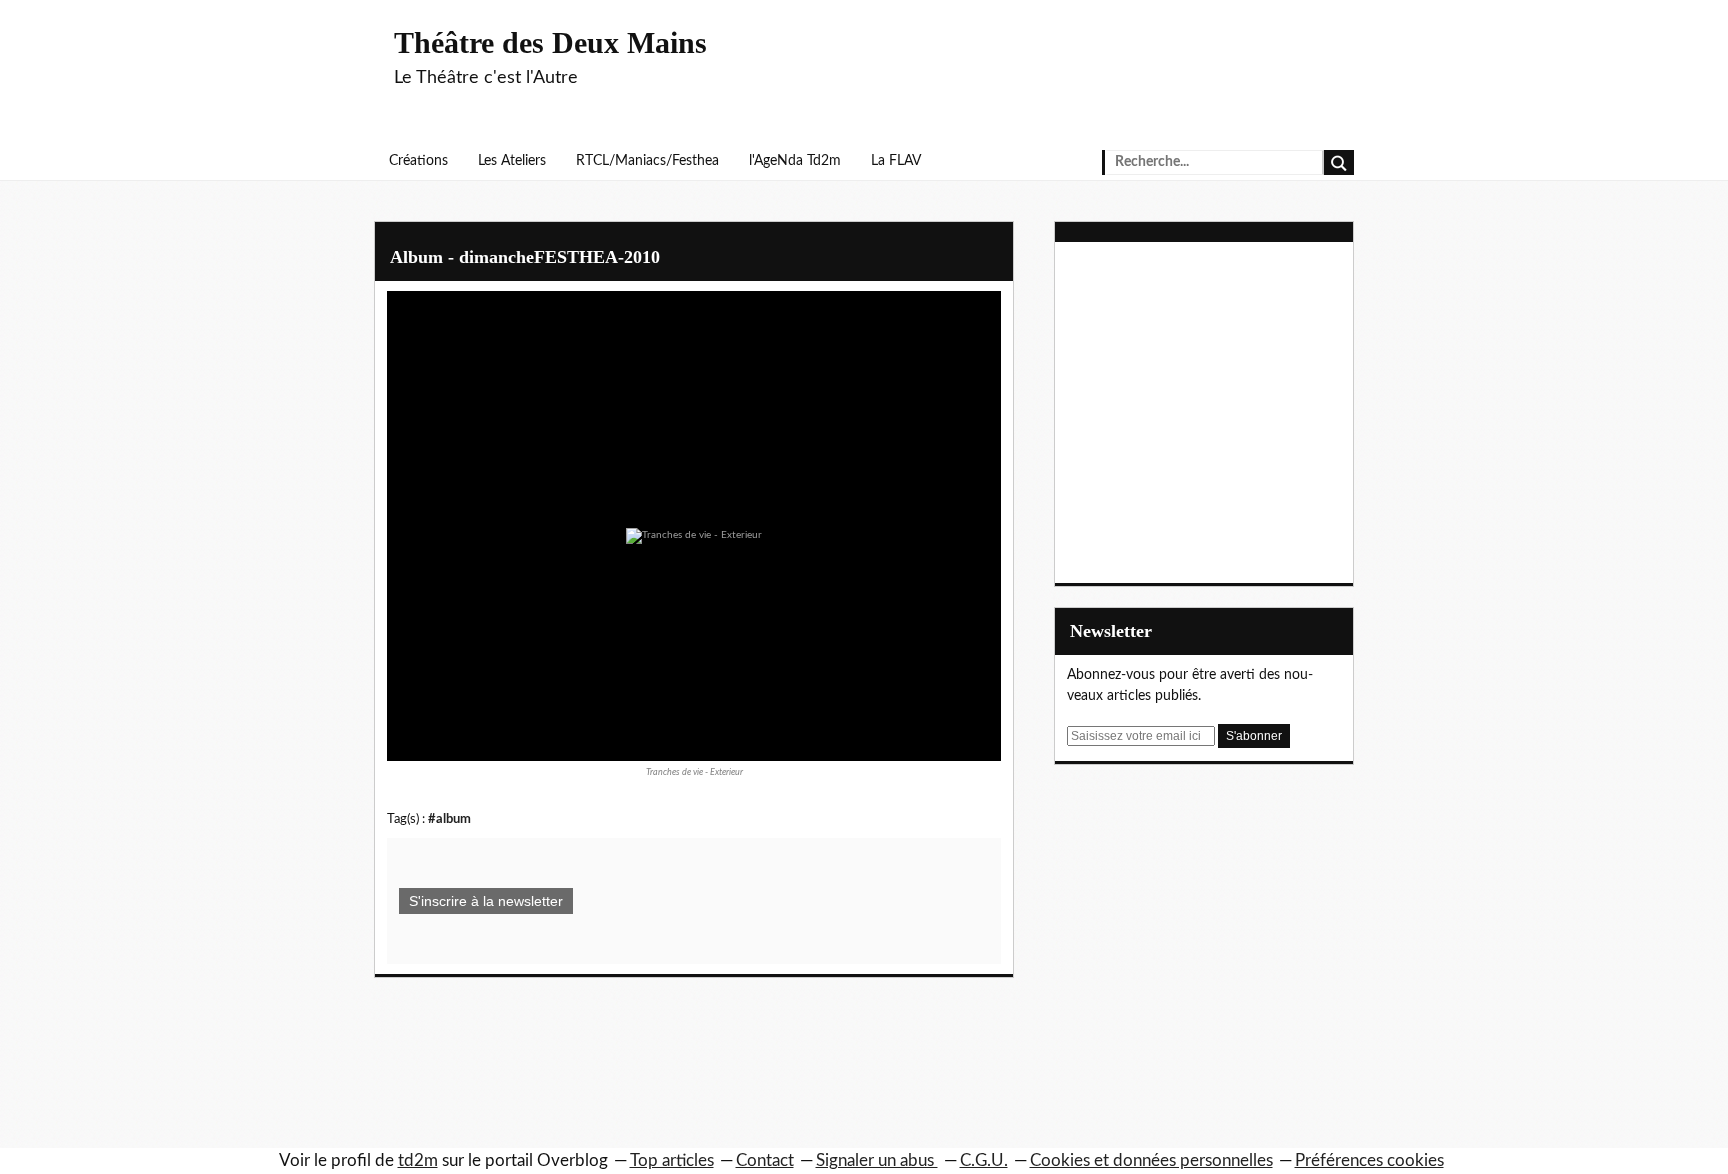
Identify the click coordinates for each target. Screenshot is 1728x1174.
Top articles (672, 1160)
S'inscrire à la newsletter (486, 901)
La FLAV (896, 161)
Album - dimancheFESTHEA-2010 (525, 257)
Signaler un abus (877, 1160)
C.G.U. (984, 1160)
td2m (418, 1160)
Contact (765, 1160)
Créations (418, 161)
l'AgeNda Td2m (795, 161)
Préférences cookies (1369, 1160)
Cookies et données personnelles (1151, 1160)
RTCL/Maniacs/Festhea (647, 161)
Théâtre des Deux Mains (550, 42)
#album (449, 819)
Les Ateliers (512, 161)
